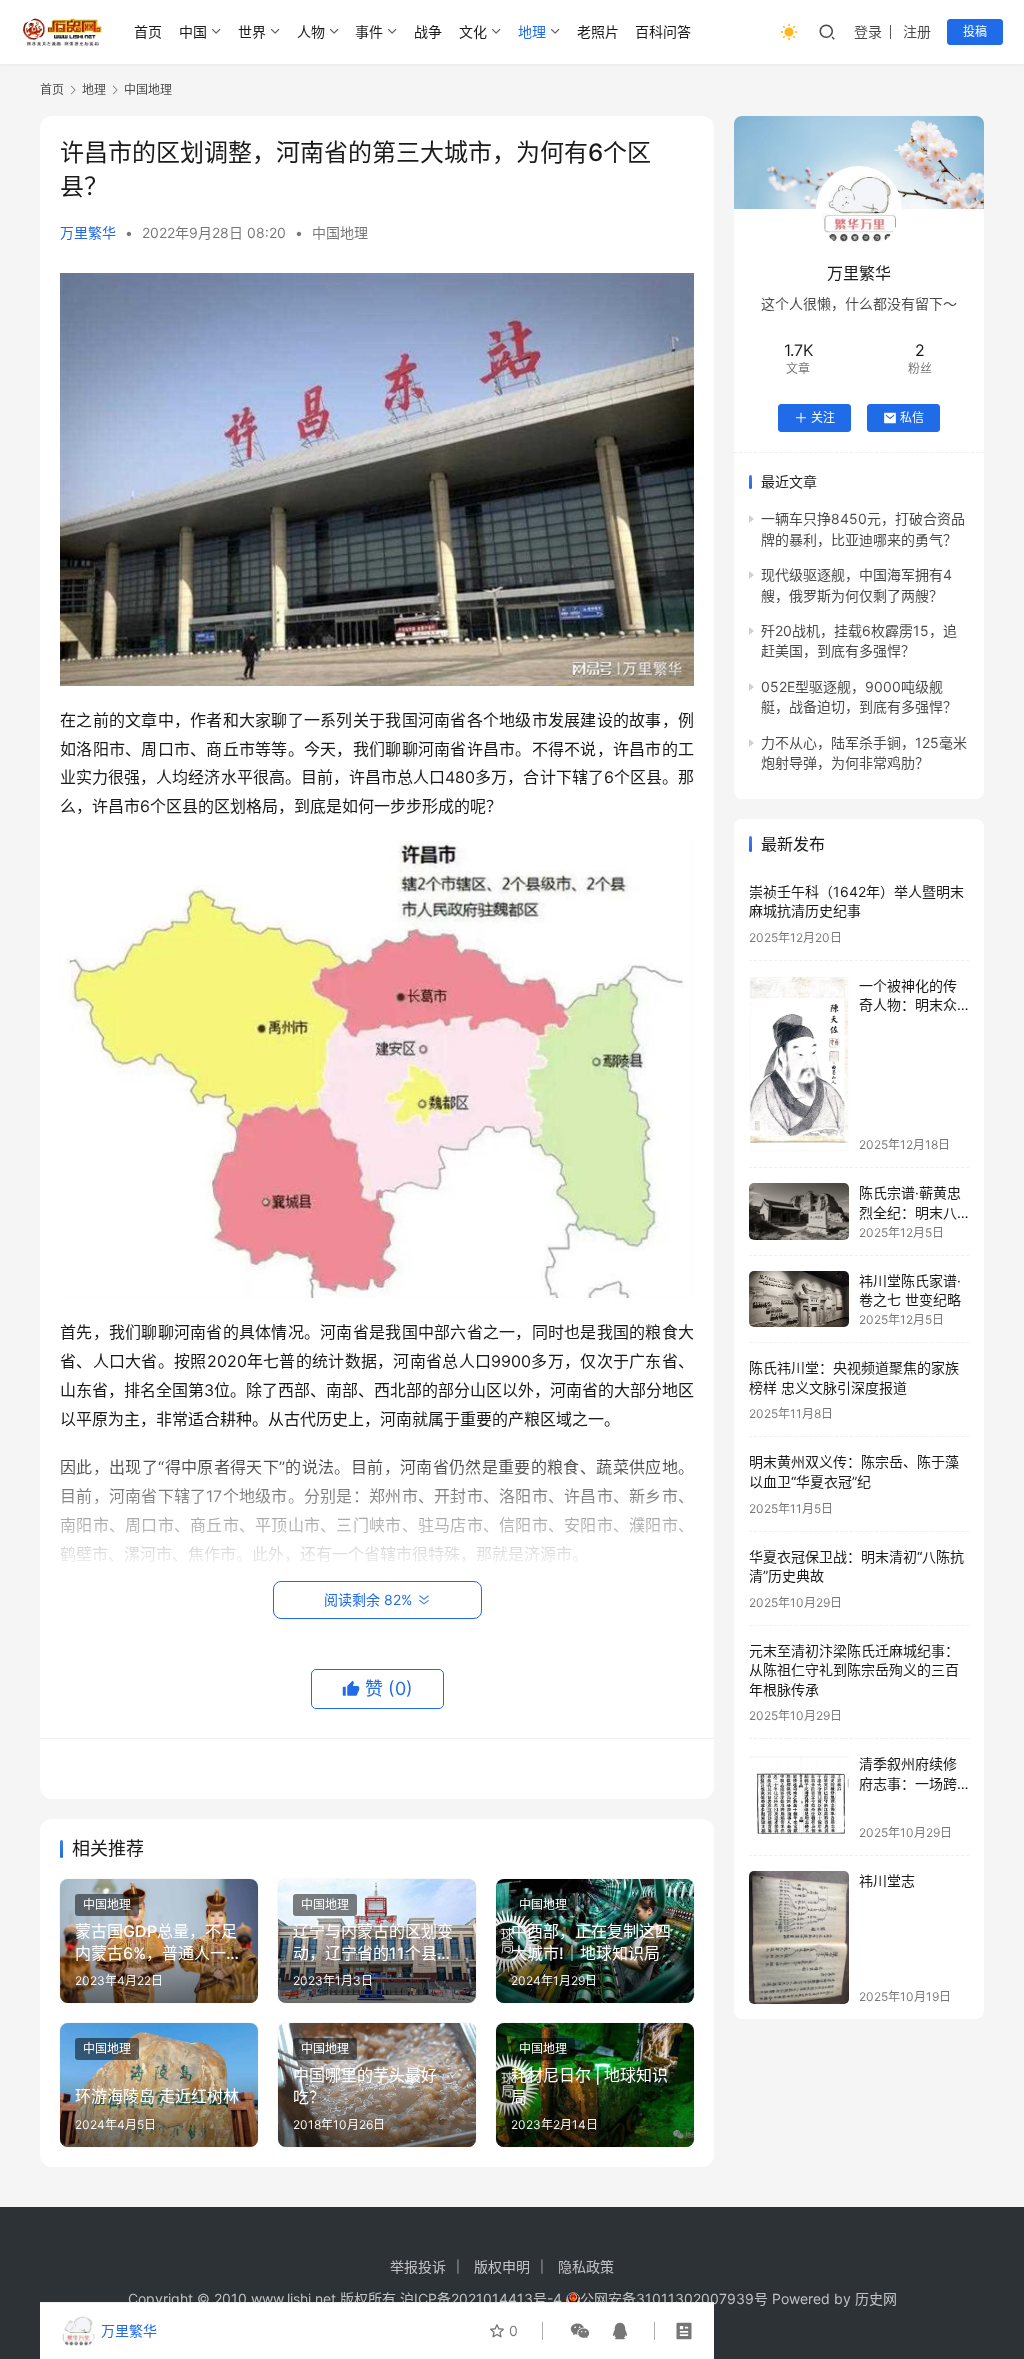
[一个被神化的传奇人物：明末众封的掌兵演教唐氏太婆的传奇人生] (799, 1064)
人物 (311, 31)
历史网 (876, 2298)
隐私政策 (586, 2266)
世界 (252, 31)
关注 (823, 417)
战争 (428, 31)
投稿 (975, 31)
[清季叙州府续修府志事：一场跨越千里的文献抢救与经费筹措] (799, 1796)
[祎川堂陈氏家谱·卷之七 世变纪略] (799, 1299)
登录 (868, 31)
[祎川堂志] (799, 1937)
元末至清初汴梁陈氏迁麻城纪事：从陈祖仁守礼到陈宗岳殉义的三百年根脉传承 (854, 1670)
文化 (473, 31)
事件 (369, 31)
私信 (912, 417)
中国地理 (340, 232)
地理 (532, 31)
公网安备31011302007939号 (674, 2298)
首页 (148, 31)
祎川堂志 (887, 1880)
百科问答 (663, 31)
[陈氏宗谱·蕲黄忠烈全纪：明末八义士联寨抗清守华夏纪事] (799, 1211)
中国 (193, 31)
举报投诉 (418, 2266)
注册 (917, 31)
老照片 (598, 31)
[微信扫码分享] (580, 2331)
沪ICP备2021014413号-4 (483, 2298)
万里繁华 (88, 232)
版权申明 (502, 2266)
